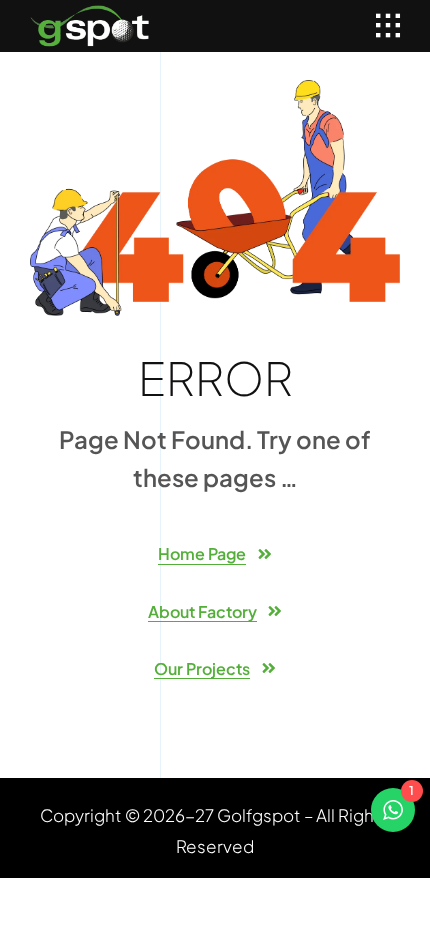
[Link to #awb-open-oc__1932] (388, 26)
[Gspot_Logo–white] (90, 13)
